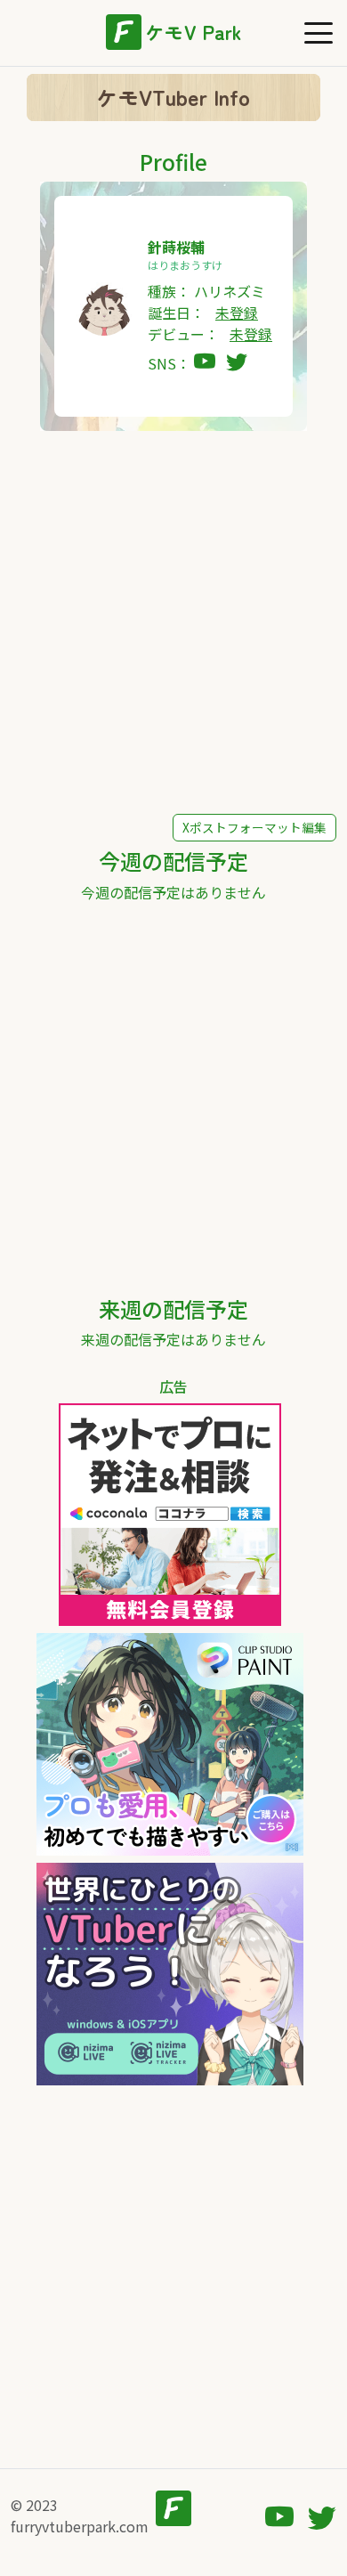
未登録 (237, 313)
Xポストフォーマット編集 (254, 827)
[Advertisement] (173, 622)
